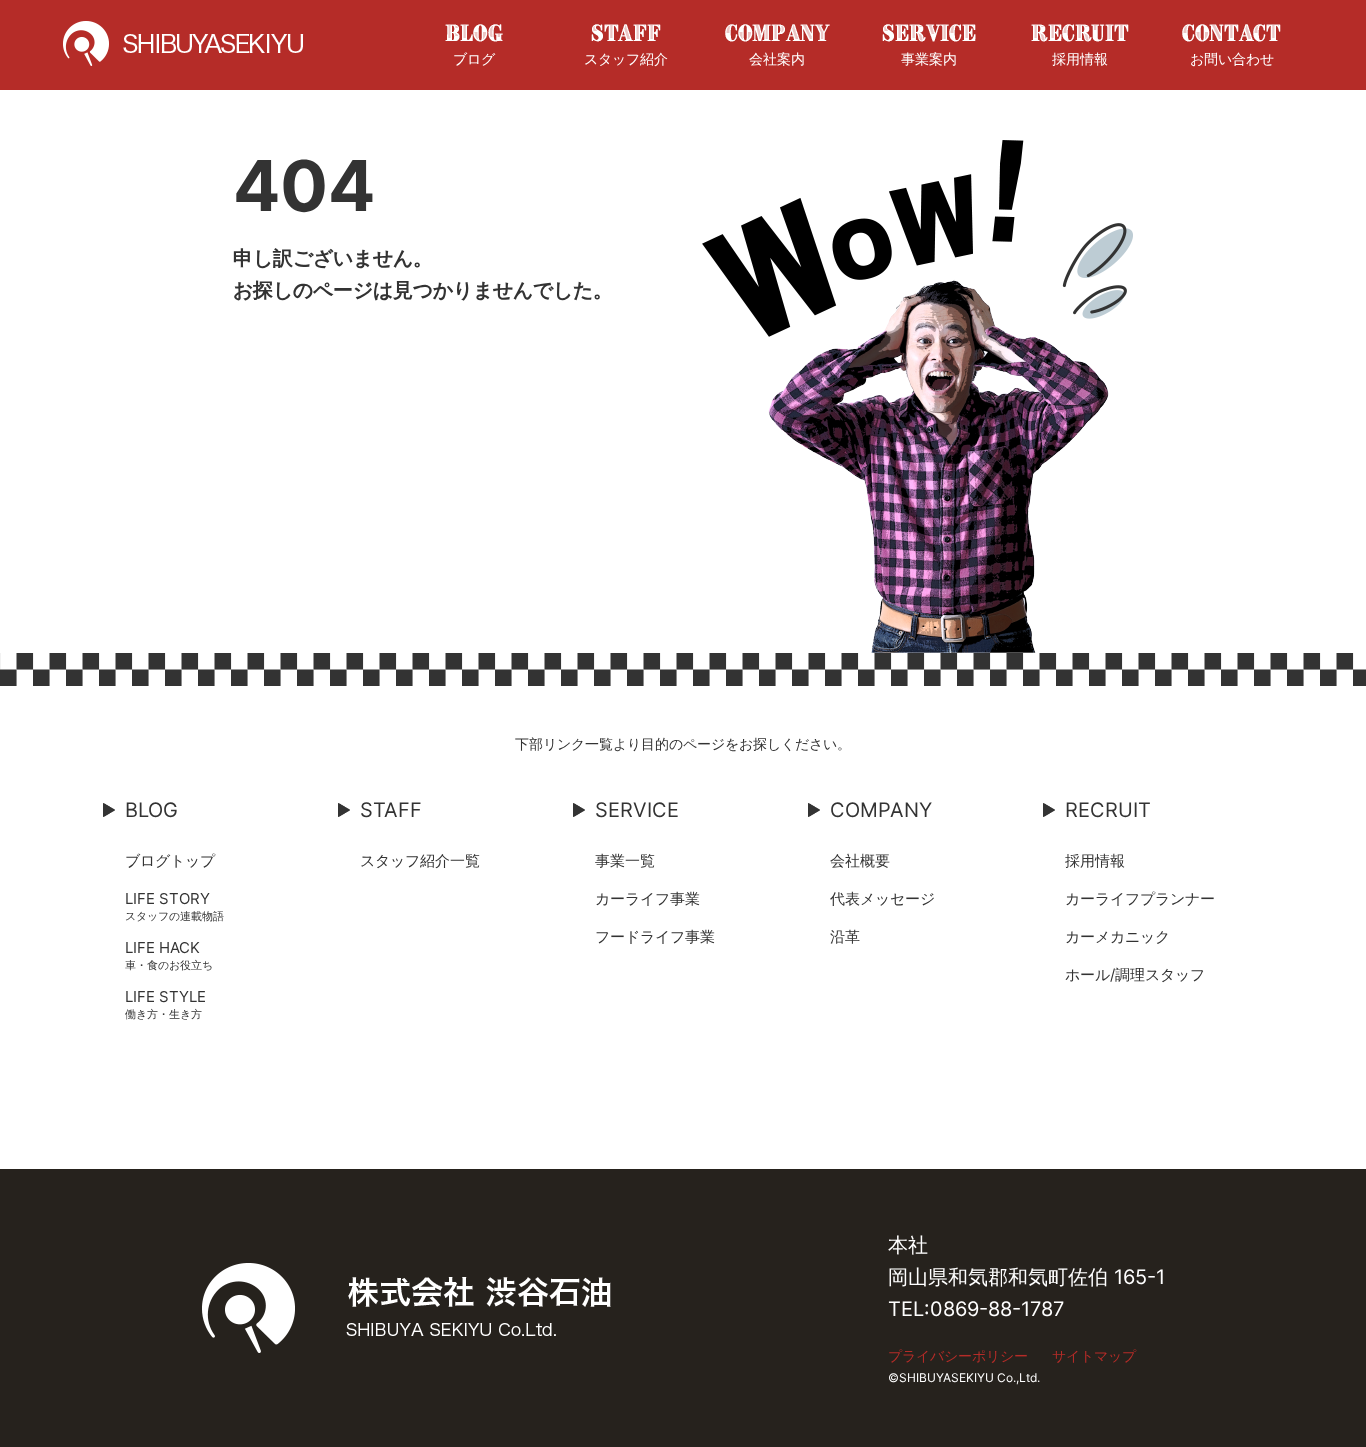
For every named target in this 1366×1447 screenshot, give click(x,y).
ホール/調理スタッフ (1135, 974)
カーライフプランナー (1140, 898)
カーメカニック (1117, 936)
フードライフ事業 (655, 936)
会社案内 (777, 58)
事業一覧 (625, 860)
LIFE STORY (167, 898)
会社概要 (860, 860)
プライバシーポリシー (958, 1355)
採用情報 (1080, 58)
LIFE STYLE (165, 996)
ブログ (474, 58)
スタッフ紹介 (626, 58)
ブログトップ (170, 860)
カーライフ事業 (647, 898)
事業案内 (929, 58)
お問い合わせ (1232, 58)
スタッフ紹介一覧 (420, 860)
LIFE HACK (162, 947)
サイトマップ (1094, 1355)
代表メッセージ (882, 898)
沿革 (845, 936)
